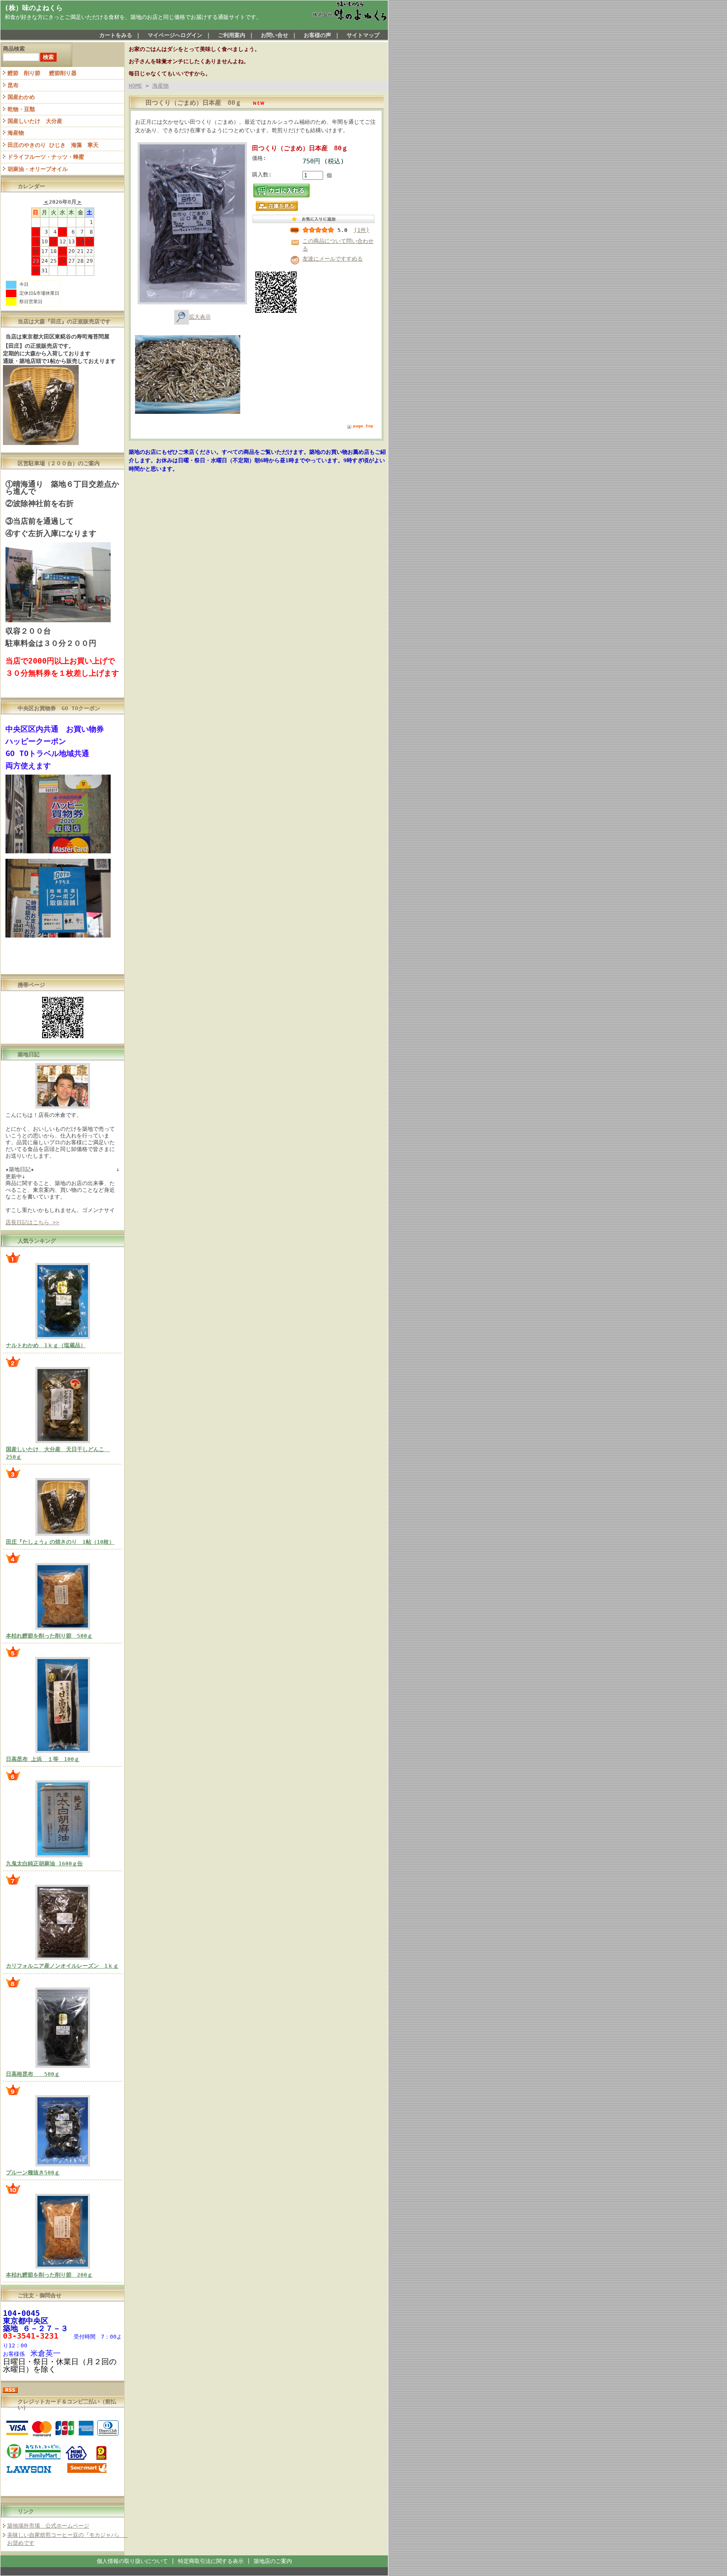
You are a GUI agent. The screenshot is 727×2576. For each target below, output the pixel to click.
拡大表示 (200, 317)
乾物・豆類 (21, 109)
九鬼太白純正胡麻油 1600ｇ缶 (44, 1863)
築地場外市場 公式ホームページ (48, 2526)
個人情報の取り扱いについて (132, 2561)
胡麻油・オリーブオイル (38, 169)
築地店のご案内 (273, 2561)
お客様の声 (317, 35)
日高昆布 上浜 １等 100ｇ (43, 1759)
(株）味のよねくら (34, 8)
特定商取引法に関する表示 (211, 2561)
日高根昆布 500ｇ (33, 2074)
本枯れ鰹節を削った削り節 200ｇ (49, 2275)
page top (363, 426)
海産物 (16, 133)
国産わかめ (21, 97)
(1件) (362, 230)
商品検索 (14, 49)
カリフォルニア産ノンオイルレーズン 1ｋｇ (62, 1966)
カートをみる (116, 35)
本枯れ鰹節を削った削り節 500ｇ (49, 1636)
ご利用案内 (232, 35)
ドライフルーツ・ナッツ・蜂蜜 (46, 157)
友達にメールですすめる (333, 259)
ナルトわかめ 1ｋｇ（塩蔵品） (46, 1345)
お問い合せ (275, 35)
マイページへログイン (175, 35)
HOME (135, 86)
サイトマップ (363, 35)
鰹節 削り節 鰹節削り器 (42, 73)
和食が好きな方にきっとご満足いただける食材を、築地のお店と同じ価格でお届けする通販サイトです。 (133, 17)
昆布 (13, 85)
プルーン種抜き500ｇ (33, 2172)
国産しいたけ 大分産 (35, 121)
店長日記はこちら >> (32, 1222)
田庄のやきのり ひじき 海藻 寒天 (53, 145)
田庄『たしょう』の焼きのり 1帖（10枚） (60, 1542)
